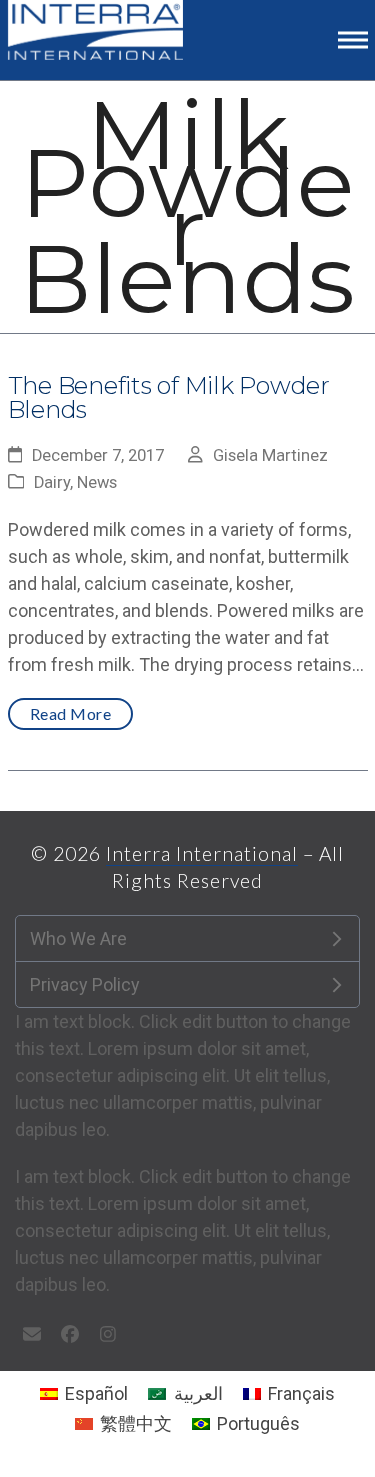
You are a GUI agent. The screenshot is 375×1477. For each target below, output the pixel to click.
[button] (353, 39)
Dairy (52, 482)
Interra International (202, 853)
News (97, 482)
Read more (71, 713)
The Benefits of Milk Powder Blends (169, 397)
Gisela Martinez (270, 455)
